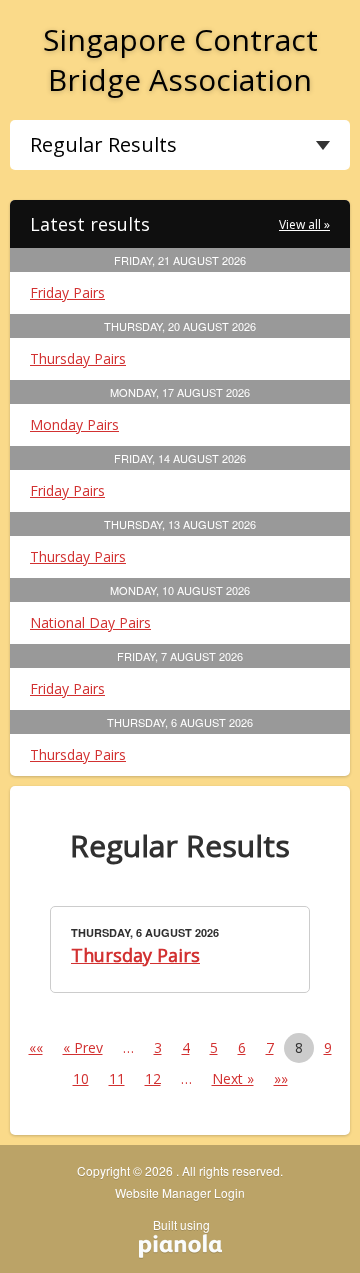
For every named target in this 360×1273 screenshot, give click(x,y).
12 (153, 1078)
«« (36, 1047)
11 (117, 1078)
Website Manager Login (180, 1193)
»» (281, 1078)
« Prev (83, 1047)
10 (81, 1078)
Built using (174, 1232)
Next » (233, 1078)
